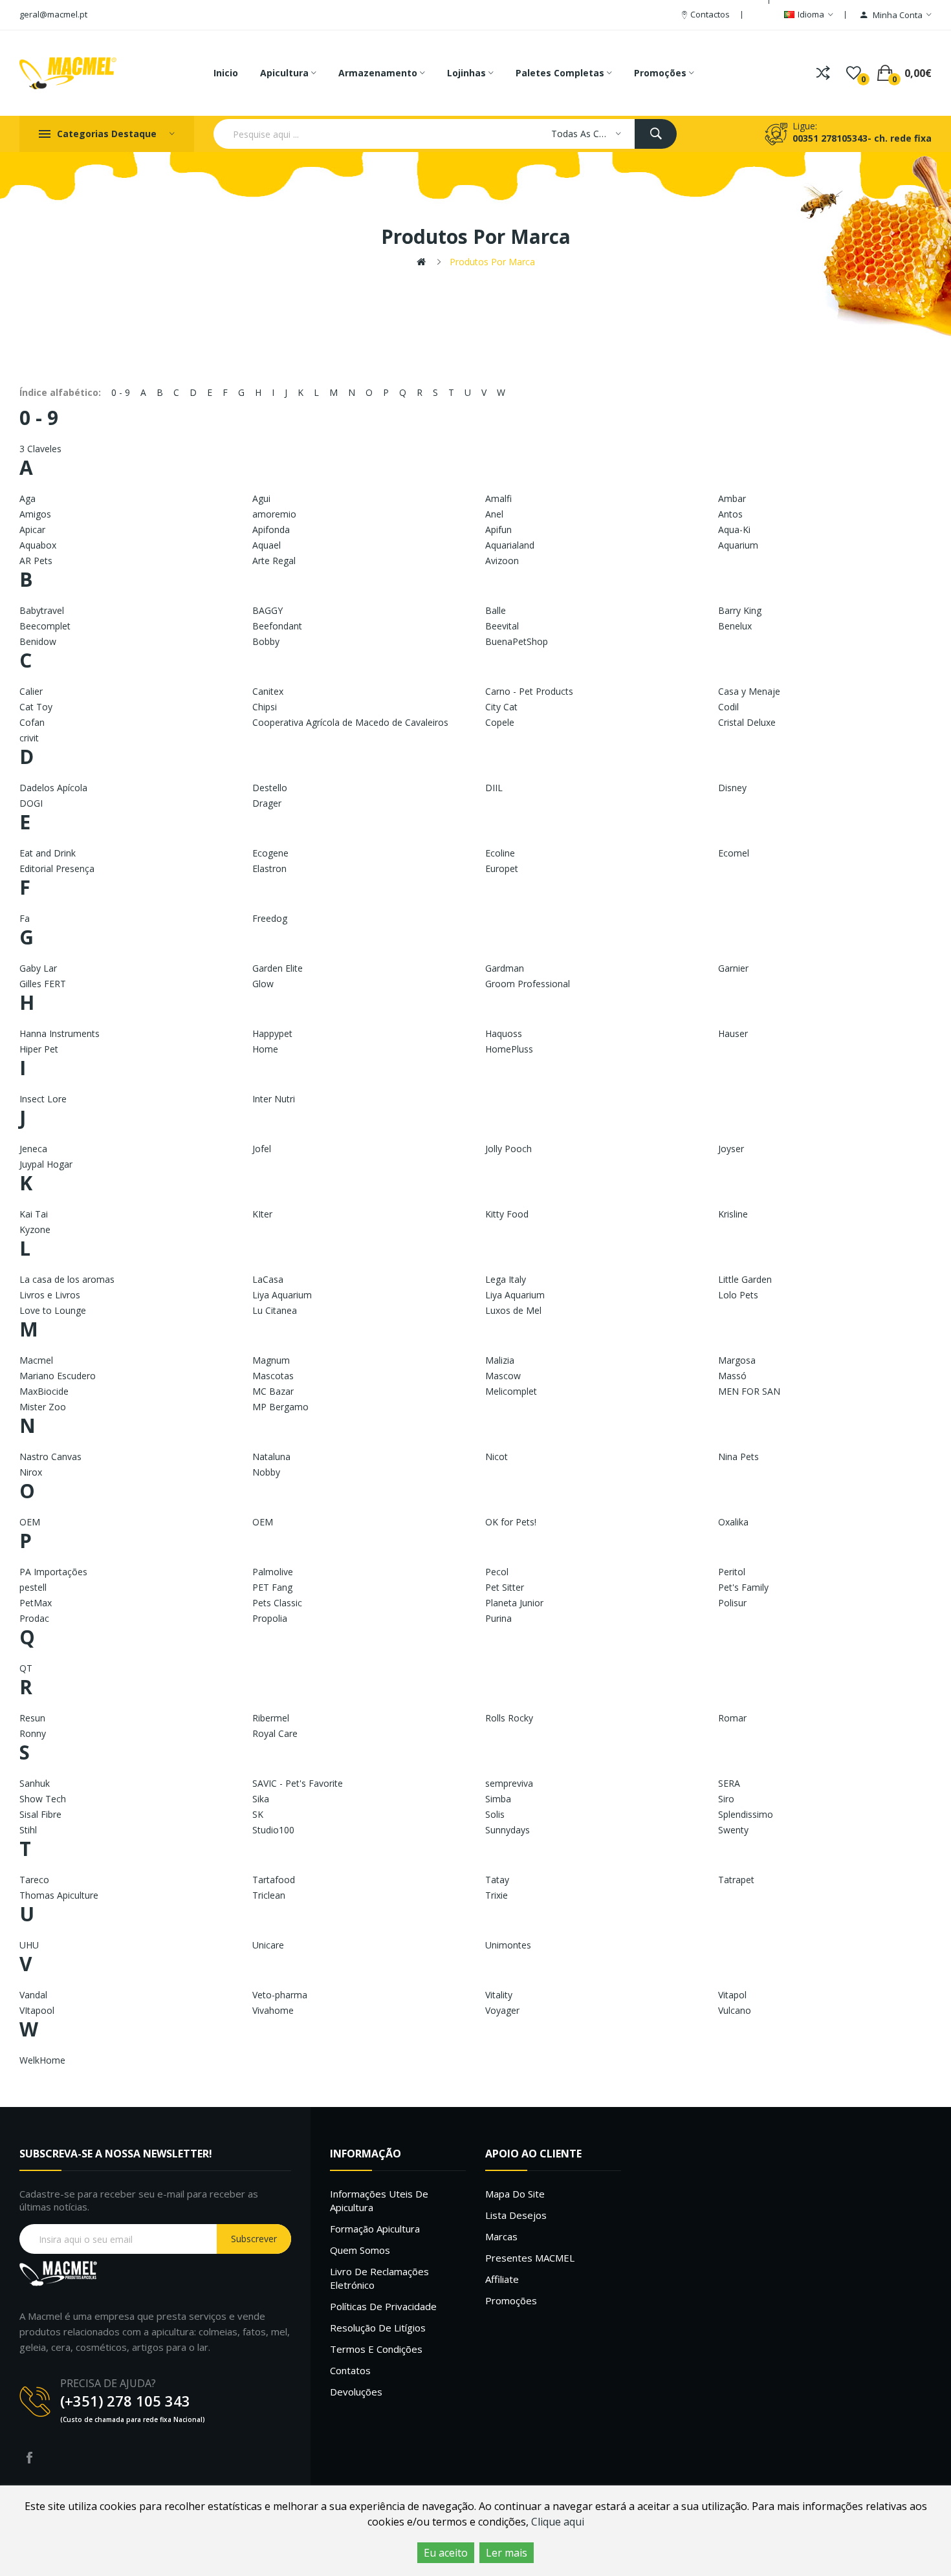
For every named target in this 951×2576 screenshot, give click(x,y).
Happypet (272, 1033)
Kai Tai (34, 1214)
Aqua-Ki (734, 529)
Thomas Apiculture (59, 1895)
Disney (732, 788)
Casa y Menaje (749, 691)
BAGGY (268, 610)
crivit (29, 738)
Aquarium (738, 545)
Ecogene (270, 853)
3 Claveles (40, 449)
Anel (494, 514)
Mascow (503, 1376)
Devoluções (356, 2392)
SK (258, 1814)
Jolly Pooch (508, 1149)
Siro (726, 1799)
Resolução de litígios (378, 2328)
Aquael (267, 545)
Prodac (34, 1618)
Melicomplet (511, 1391)
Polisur (732, 1603)
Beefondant (277, 626)
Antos (730, 514)
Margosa (737, 1360)
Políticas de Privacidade (383, 2306)
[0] (854, 73)
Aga (27, 498)
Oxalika (733, 1522)
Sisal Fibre (40, 1814)
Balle (496, 610)
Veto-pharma (280, 1995)
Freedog (270, 918)
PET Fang (272, 1587)
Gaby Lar (38, 968)
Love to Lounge (53, 1310)
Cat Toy (36, 707)
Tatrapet (736, 1880)
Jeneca (33, 1149)
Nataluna (271, 1457)
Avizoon (502, 561)
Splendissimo (746, 1814)
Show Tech (43, 1799)
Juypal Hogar (46, 1164)
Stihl (28, 1830)
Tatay (497, 1880)
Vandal (33, 1995)
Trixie (497, 1895)
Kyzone (35, 1229)
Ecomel (734, 853)
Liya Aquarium (282, 1295)
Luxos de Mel (513, 1310)
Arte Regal (274, 561)
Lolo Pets (738, 1295)
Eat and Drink (48, 853)
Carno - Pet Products (529, 691)
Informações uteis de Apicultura (379, 2200)
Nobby (266, 1472)
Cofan (32, 722)
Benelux (735, 626)
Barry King (740, 610)
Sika (261, 1799)
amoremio (274, 514)
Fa (25, 918)
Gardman (505, 968)
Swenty (733, 1830)
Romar (732, 1718)
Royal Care (275, 1733)
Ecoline (500, 853)
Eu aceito (446, 2553)
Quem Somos (360, 2250)
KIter (262, 1214)
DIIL (494, 788)
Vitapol (732, 1995)
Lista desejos (516, 2215)
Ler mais (507, 2553)
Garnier (733, 968)
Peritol (732, 1572)
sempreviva (509, 1783)
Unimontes (508, 1945)
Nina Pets (738, 1457)
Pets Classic (277, 1603)
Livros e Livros (50, 1295)
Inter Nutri (274, 1099)
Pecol (497, 1572)
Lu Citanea (275, 1310)
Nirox (31, 1472)
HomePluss (509, 1049)
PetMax (36, 1603)
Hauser (733, 1033)
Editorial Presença (57, 868)
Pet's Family (743, 1587)
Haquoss (504, 1033)
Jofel (262, 1149)
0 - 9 (121, 392)
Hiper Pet (39, 1049)
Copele (500, 722)
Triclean (269, 1895)
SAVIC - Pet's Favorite (298, 1783)
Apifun (498, 529)
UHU (29, 1945)
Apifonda (271, 529)
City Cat (501, 707)
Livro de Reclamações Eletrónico (379, 2278)
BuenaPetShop (517, 641)
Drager (267, 803)
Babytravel (42, 610)
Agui (261, 498)
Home (265, 1049)
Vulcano (735, 2010)
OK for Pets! (511, 1522)
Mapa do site (515, 2194)
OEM (30, 1522)
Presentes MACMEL (530, 2258)
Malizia (500, 1360)
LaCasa (268, 1279)
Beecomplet (45, 626)
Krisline (733, 1214)
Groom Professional (528, 984)
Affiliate (502, 2279)
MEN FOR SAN (749, 1391)
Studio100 (273, 1830)
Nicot (497, 1457)
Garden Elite (278, 968)
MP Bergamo (280, 1407)
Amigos (35, 514)
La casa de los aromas (67, 1279)
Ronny (33, 1733)
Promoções (511, 2300)
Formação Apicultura (375, 2229)
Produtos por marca (492, 262)
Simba (498, 1799)
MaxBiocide (44, 1391)
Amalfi (498, 498)
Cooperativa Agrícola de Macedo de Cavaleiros (350, 722)
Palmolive (273, 1572)
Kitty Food (507, 1214)
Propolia (270, 1618)
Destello (270, 788)
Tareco (34, 1880)
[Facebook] (29, 2458)
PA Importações (53, 1572)
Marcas (501, 2236)
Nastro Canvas (50, 1457)
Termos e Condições (376, 2349)
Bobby (266, 641)
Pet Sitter (505, 1587)
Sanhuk (35, 1783)
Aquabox (38, 545)
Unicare (268, 1945)
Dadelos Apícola (53, 788)
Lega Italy (506, 1279)
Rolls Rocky (509, 1718)
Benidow (38, 641)
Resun (32, 1718)
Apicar (32, 529)
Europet (502, 868)
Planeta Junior (514, 1603)
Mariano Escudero (58, 1376)
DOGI (31, 803)
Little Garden (745, 1279)
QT (26, 1668)
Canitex (268, 691)
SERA (729, 1783)
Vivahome (273, 2010)
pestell (33, 1587)
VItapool (37, 2010)
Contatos (350, 2370)
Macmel (36, 1360)
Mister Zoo (43, 1407)
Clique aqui (558, 2522)
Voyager (502, 2010)
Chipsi (265, 707)
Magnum (271, 1360)
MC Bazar (273, 1391)
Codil (728, 707)
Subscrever (254, 2239)
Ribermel (271, 1718)
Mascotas (273, 1376)
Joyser (731, 1149)
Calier (31, 691)
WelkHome (42, 2060)
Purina (498, 1618)
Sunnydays (508, 1830)
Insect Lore (43, 1099)
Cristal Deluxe (747, 722)
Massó (732, 1376)
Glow (263, 984)
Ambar (732, 498)
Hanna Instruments (60, 1033)
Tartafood (274, 1880)
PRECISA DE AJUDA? (108, 2383)
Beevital (502, 626)
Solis (495, 1814)
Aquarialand (510, 545)
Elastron (269, 868)
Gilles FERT (43, 984)
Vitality (499, 1995)
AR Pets (36, 561)
